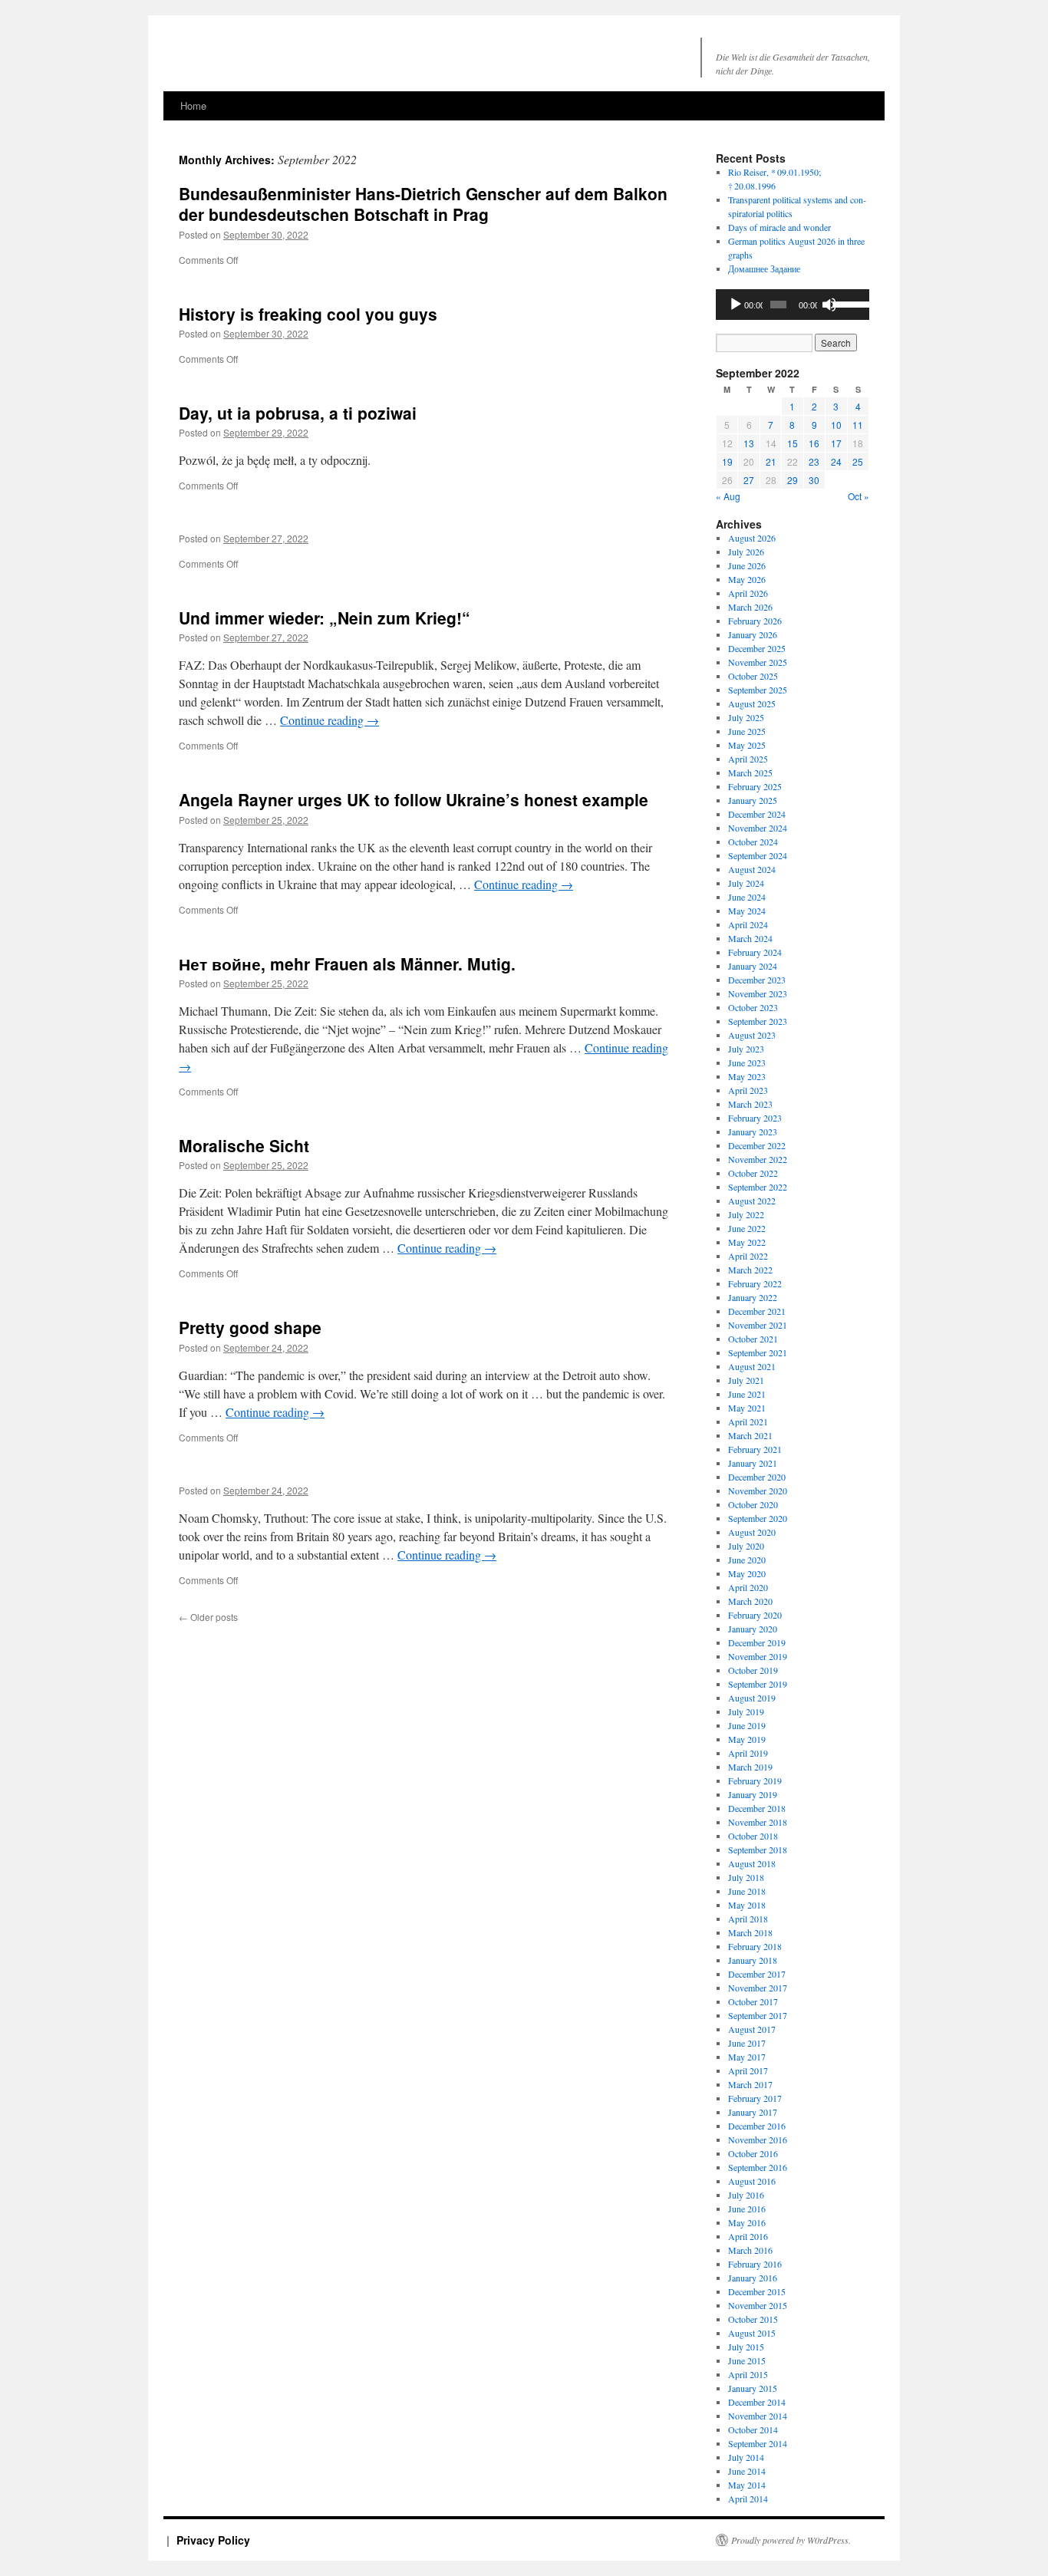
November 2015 (758, 2305)
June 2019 (747, 1725)
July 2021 (746, 1380)
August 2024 (752, 869)
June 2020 (747, 1560)
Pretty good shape (250, 1327)
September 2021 (758, 1352)
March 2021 (750, 1435)
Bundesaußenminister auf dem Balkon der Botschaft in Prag (423, 204)
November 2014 (758, 2416)
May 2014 (747, 2485)
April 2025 (748, 759)
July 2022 (746, 1214)
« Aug (728, 496)
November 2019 (758, 1656)
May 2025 (747, 745)
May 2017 (747, 2057)
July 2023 (746, 1049)
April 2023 (748, 1090)
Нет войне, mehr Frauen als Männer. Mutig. (347, 964)
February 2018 (755, 1946)
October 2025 (753, 676)
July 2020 (746, 1546)
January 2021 (753, 1463)
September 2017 (758, 2015)
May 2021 (747, 1408)
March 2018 (750, 1932)
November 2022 (758, 1159)
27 (749, 480)
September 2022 (758, 1187)
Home (193, 105)
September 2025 (758, 690)
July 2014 (746, 2457)
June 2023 (747, 1062)
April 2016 (748, 2236)
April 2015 (748, 2374)
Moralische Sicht (244, 1145)
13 (749, 443)
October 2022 (753, 1173)
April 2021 (748, 1421)
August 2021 (752, 1366)
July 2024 (746, 883)
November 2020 (758, 1491)
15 (793, 443)
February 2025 (755, 786)
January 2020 (753, 1629)
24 (836, 461)
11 (858, 425)
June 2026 (747, 565)
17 (836, 443)
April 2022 (748, 1256)
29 (793, 480)
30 (814, 480)
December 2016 (757, 2126)
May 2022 (747, 1242)
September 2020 (758, 1518)
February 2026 (755, 621)
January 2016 (753, 2278)
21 (771, 461)
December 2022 (757, 1145)
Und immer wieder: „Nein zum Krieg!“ (325, 618)
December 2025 (757, 648)
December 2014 (757, 2402)
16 (814, 443)
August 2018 (752, 1863)
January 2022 (753, 1297)
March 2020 (750, 1601)
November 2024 (758, 828)
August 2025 (752, 703)
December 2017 (757, 1974)
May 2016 (747, 2222)
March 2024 (750, 938)
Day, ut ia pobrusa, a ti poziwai (298, 413)
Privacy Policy (213, 2540)
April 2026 (748, 593)
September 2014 (758, 2443)
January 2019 (753, 1794)
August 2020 (752, 1532)
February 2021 (755, 1449)
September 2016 (758, 2167)
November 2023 (758, 993)
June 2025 (747, 731)
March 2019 (750, 1767)
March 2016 (750, 2250)
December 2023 (757, 980)
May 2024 (747, 911)
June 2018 (747, 1891)
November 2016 (758, 2140)
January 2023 (753, 1132)
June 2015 (747, 2360)
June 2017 (747, 2043)
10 (836, 425)
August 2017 (752, 2029)
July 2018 (746, 1877)
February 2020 (755, 1615)
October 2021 (753, 1339)
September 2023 (758, 1021)
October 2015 (753, 2319)
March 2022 (750, 1270)
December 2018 (757, 1808)
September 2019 (758, 1684)
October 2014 (753, 2429)
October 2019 (753, 1670)
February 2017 (755, 2098)
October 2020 (753, 1504)
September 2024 (758, 855)
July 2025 (746, 717)
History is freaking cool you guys (308, 314)
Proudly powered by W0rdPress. (791, 2540)
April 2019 (748, 1753)
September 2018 (758, 1850)
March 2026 (750, 607)
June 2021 (747, 1394)
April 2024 (748, 924)
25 (858, 461)
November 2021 (758, 1325)
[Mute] (829, 305)
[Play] (736, 305)
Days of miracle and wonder (779, 227)
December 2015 (757, 2291)
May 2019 (747, 1739)
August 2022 (752, 1201)
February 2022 (755, 1283)
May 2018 (747, 1905)
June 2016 (747, 2209)
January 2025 (753, 800)
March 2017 (750, 2084)
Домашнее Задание (764, 268)
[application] (793, 305)
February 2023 (755, 1118)
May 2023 (747, 1076)
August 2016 (752, 2181)
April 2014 (748, 2499)
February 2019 (755, 1780)
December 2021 (757, 1311)
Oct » (859, 496)
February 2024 (755, 952)
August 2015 (752, 2333)
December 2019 (757, 1642)
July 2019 (746, 1711)
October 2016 (753, 2153)
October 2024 (753, 842)
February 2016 (755, 2264)
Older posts (208, 1617)
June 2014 (747, 2471)
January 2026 (753, 634)
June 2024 (747, 897)
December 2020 (757, 1477)
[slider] (847, 303)
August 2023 (752, 1035)
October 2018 (753, 1836)
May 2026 (747, 579)
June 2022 (747, 1228)
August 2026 (752, 538)
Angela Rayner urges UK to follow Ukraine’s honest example (414, 799)
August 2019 (752, 1698)
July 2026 (746, 552)
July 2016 (746, 2195)
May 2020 (747, 1573)
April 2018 (748, 1919)
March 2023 (750, 1104)
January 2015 (753, 2388)
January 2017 (753, 2112)
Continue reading (330, 720)
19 (727, 461)
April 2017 (748, 2070)
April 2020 (748, 1587)
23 (814, 461)
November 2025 (758, 662)
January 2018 (753, 1960)
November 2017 (758, 1988)
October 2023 (753, 1007)
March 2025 (750, 772)
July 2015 (746, 2347)
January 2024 (753, 966)
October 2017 (753, 2001)
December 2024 (757, 814)
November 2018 (758, 1822)
